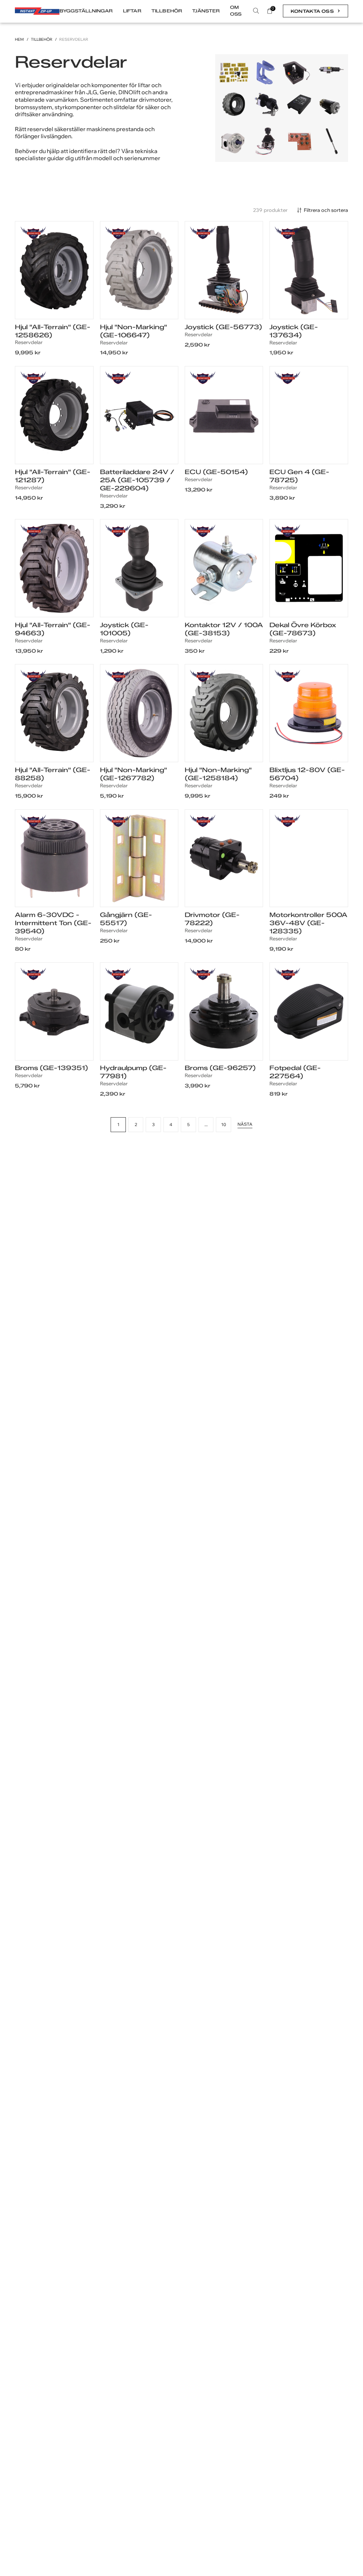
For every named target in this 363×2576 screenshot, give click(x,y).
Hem (19, 40)
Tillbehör (42, 40)
